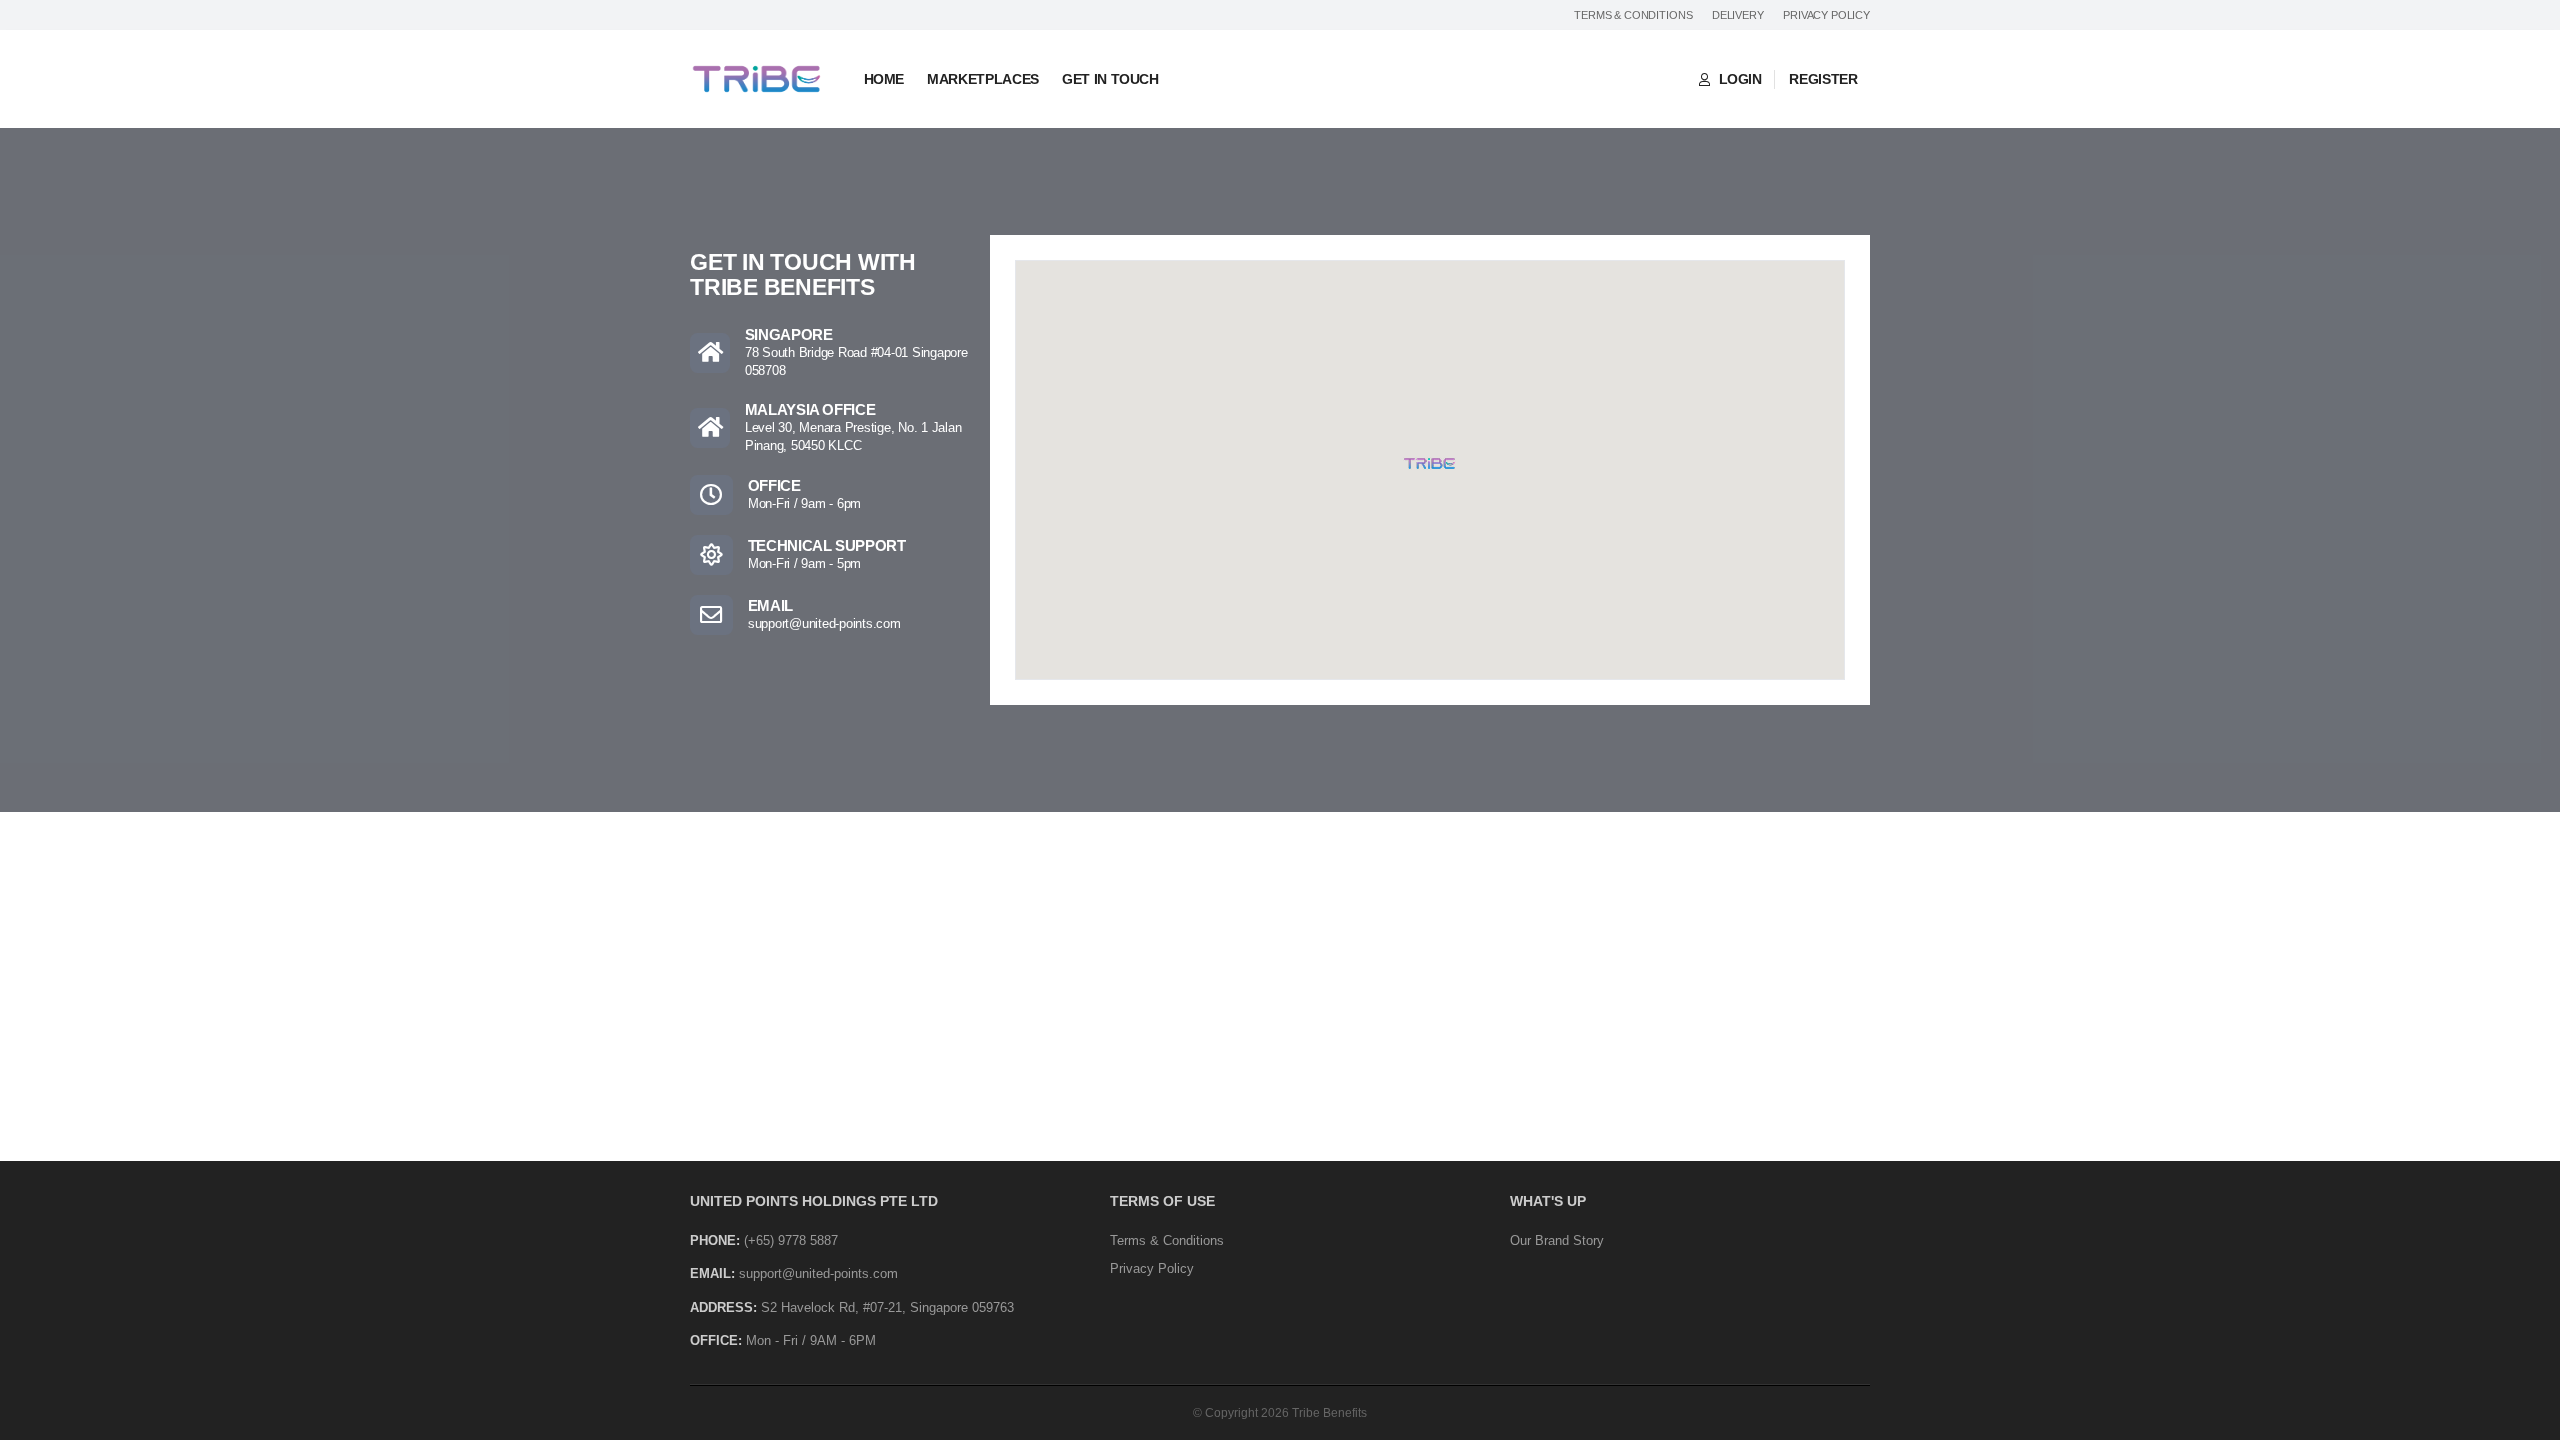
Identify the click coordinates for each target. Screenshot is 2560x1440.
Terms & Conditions (1633, 15)
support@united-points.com (824, 624)
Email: (712, 1273)
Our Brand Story (1557, 1240)
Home (884, 79)
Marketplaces (983, 79)
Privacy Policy (1826, 15)
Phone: (715, 1240)
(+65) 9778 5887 (791, 1240)
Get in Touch (1110, 79)
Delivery (1738, 15)
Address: (723, 1307)
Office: (716, 1340)
